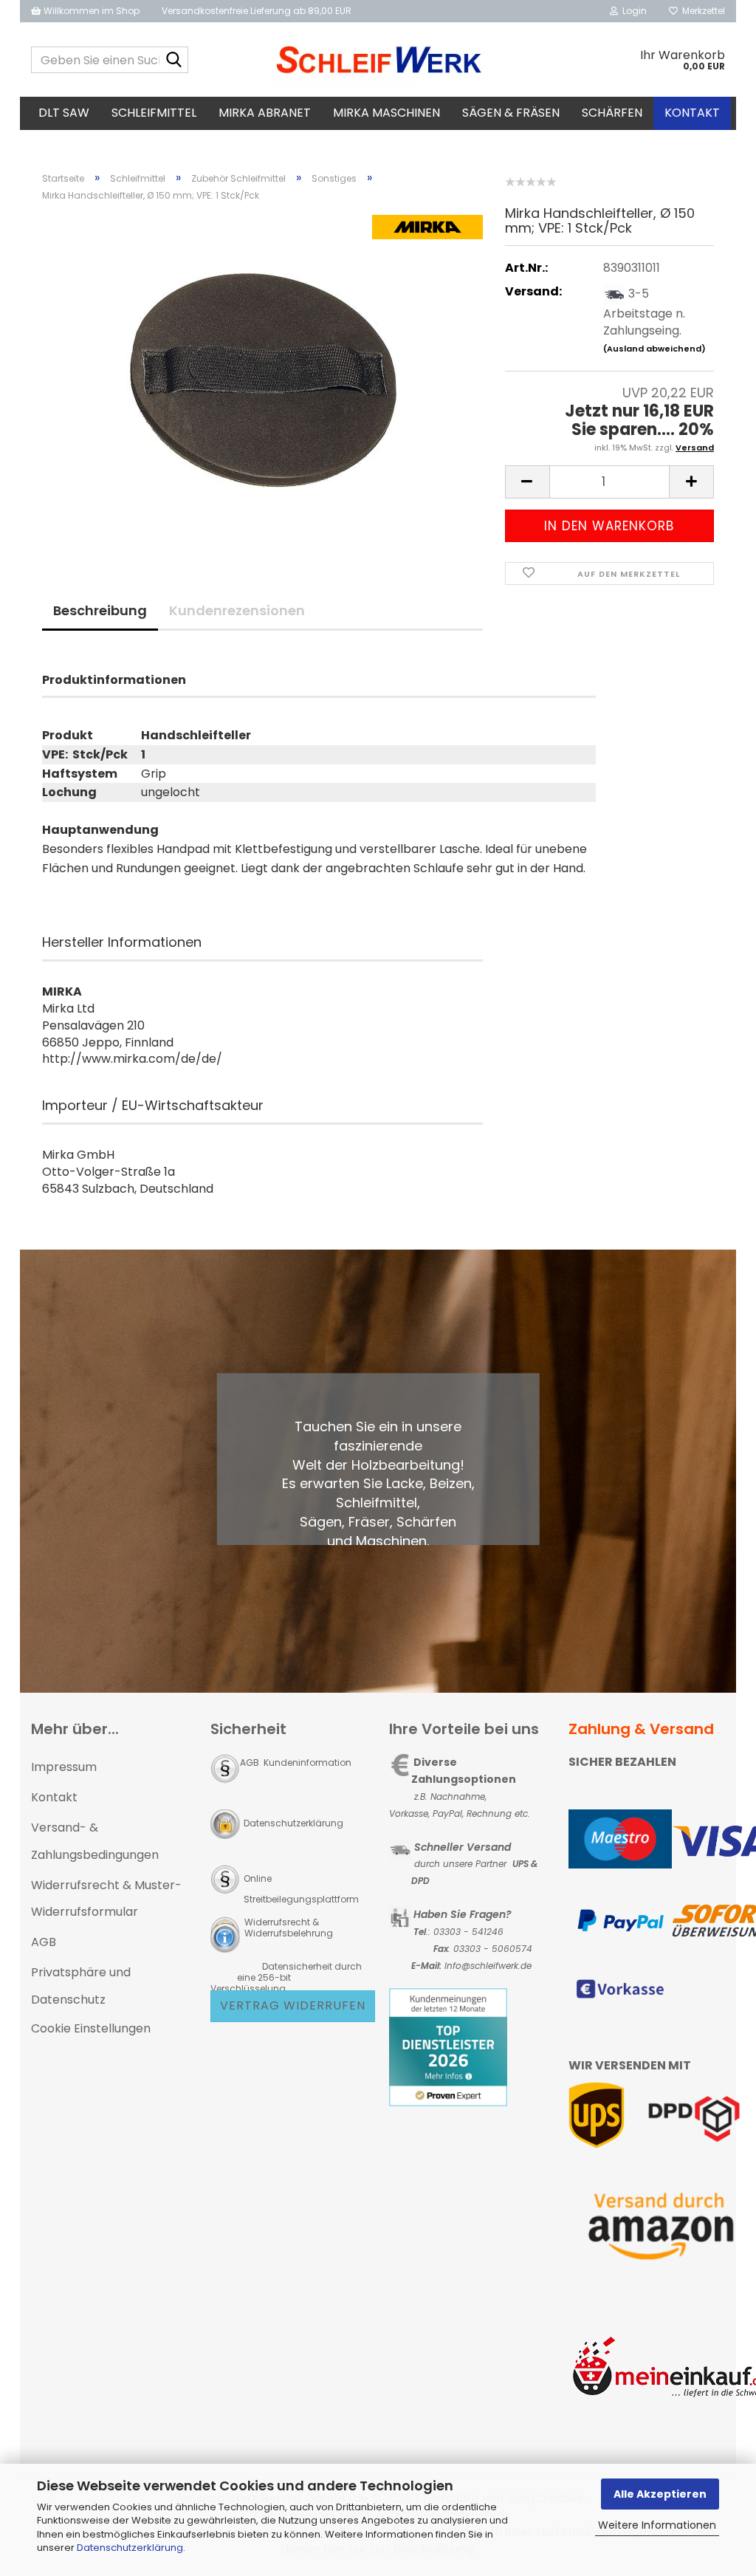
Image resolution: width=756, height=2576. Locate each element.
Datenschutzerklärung (130, 2548)
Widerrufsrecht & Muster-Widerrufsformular (106, 1899)
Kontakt (692, 113)
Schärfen (612, 113)
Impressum (64, 1767)
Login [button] (632, 11)
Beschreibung (100, 610)
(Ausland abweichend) (654, 349)
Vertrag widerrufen (293, 2005)
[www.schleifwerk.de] (378, 60)
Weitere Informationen (657, 2525)
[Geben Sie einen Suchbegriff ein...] (174, 61)
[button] (527, 482)
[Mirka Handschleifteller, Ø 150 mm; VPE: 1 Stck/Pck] (262, 380)
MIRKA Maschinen (386, 113)
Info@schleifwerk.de (488, 1966)
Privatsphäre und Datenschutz (81, 1986)
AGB (44, 1942)
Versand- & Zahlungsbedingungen (95, 1841)
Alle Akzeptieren (660, 2494)
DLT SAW (64, 113)
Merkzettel (701, 11)
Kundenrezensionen (237, 610)
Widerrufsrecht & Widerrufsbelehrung (288, 1928)
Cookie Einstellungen (91, 2028)
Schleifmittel (154, 113)
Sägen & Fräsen (511, 113)
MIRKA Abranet (265, 113)
